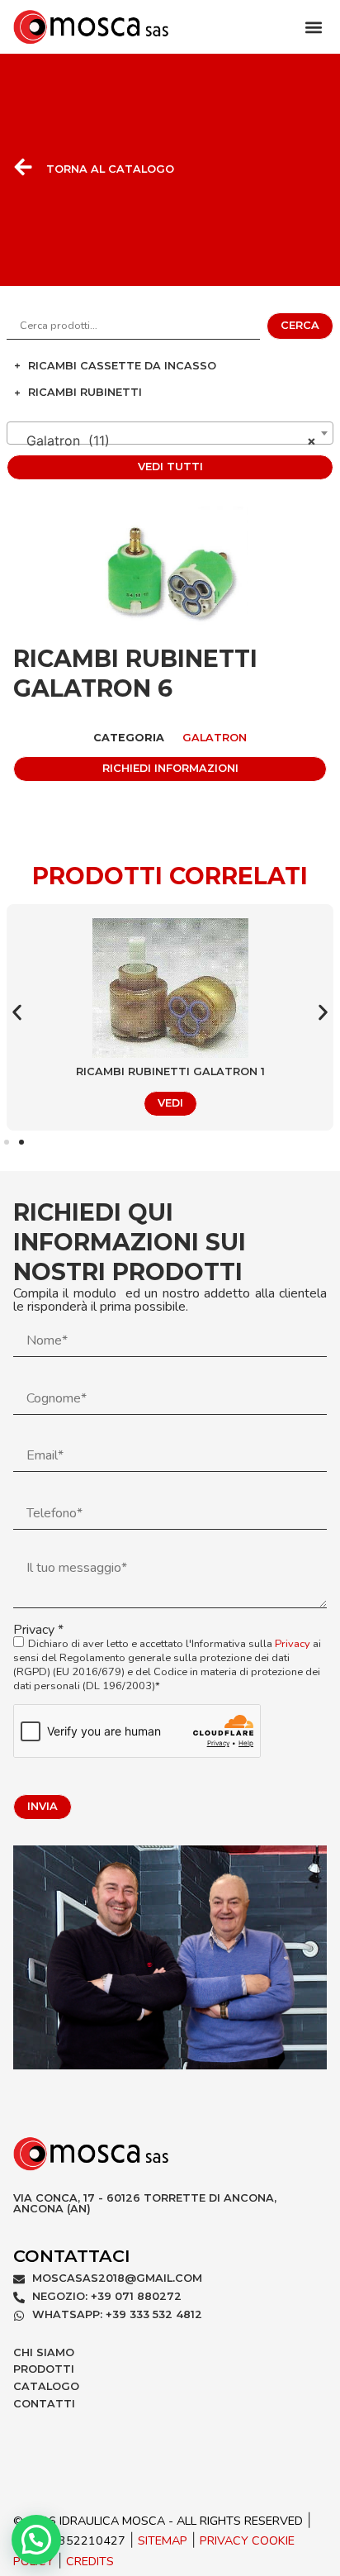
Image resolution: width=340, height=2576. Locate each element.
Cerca (300, 325)
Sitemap (163, 2540)
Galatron (215, 738)
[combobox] (170, 433)
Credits (90, 2561)
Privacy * (167, 1658)
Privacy (293, 1644)
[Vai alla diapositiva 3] (21, 1142)
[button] (313, 27)
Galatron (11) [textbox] (165, 440)
